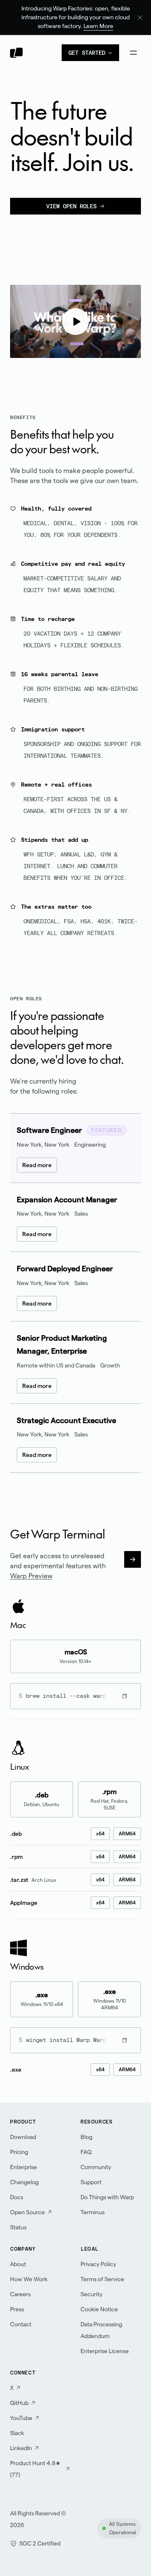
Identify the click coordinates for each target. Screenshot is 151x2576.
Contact (21, 2324)
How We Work (29, 2279)
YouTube (21, 2418)
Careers (20, 2294)
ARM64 (127, 1834)
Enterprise (23, 2167)
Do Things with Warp (107, 2197)
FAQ (86, 2152)
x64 (100, 1834)
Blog (86, 2137)
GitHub (19, 2403)
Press (17, 2309)
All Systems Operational (122, 2528)
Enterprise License (105, 2351)
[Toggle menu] (133, 53)
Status (18, 2227)
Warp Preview (31, 1576)
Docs (17, 2197)
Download (23, 2137)
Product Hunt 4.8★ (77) (35, 2469)
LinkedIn (21, 2448)
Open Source (27, 2212)
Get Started (87, 53)
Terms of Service (102, 2279)
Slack (17, 2433)
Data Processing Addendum (101, 2330)
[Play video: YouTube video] (75, 322)
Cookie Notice (99, 2309)
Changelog (24, 2182)
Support (91, 2182)
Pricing (19, 2152)
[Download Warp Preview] (133, 1559)
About (18, 2264)
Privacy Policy (98, 2264)
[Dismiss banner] (140, 18)
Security (91, 2294)
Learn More (98, 26)
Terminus (92, 2212)
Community (96, 2167)
